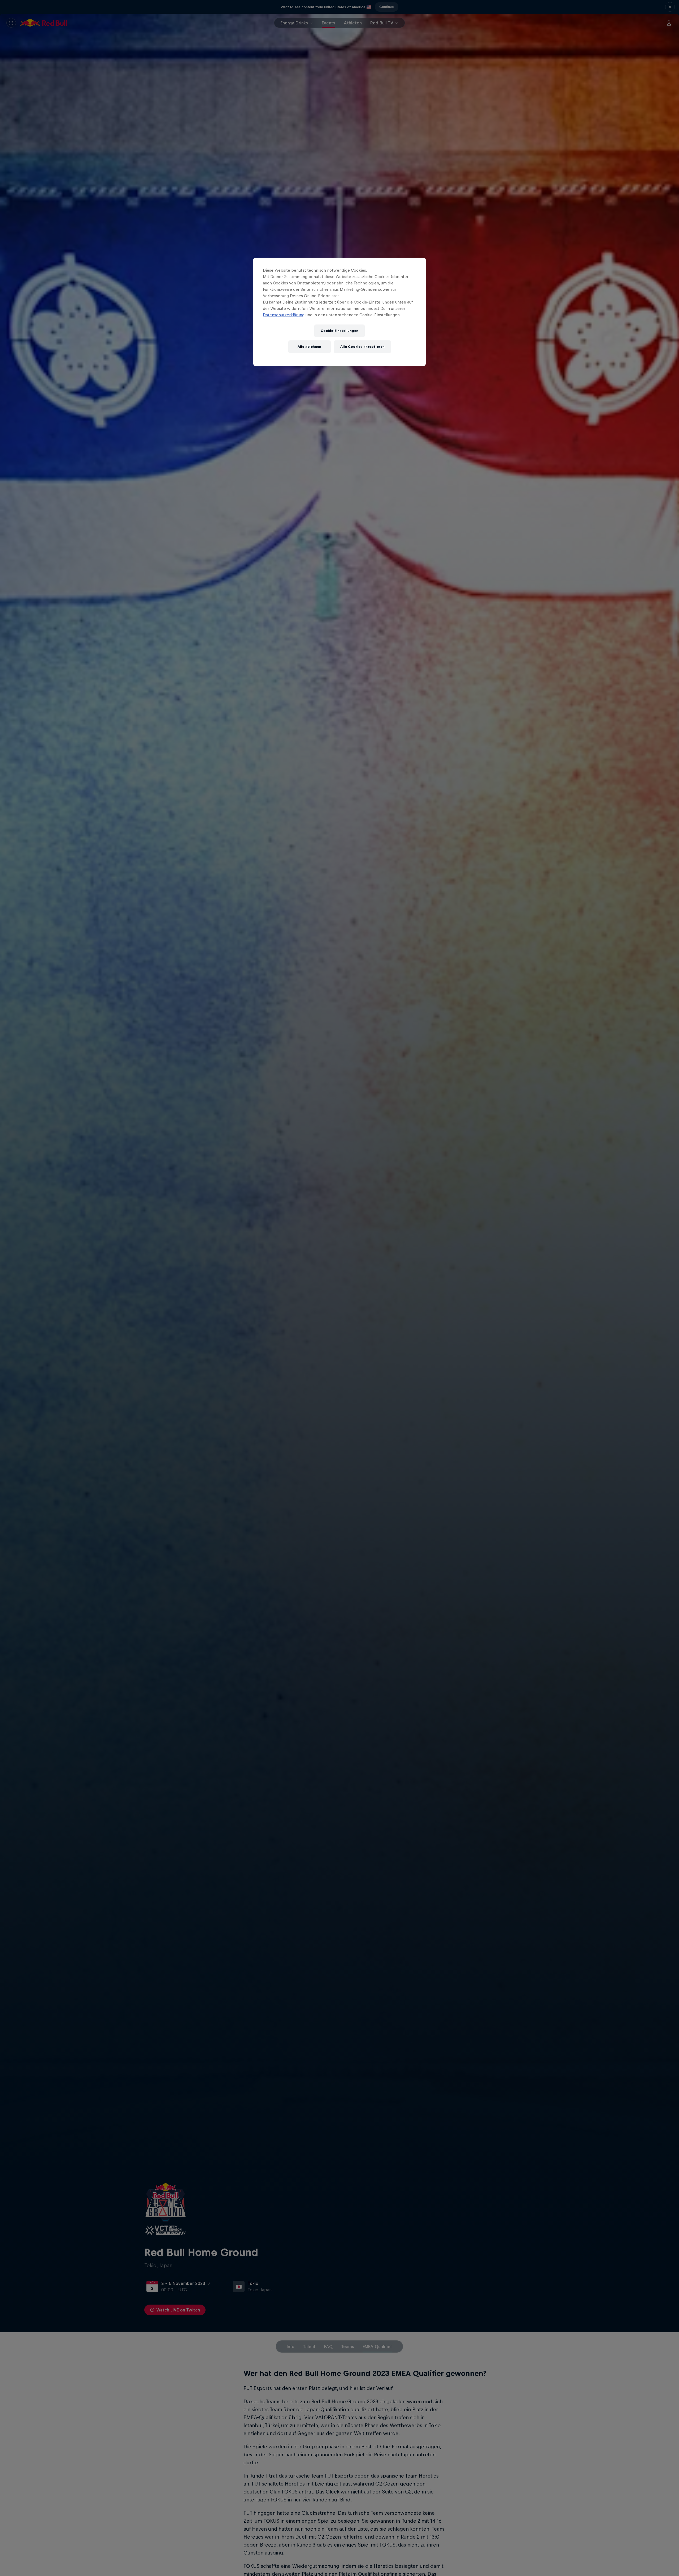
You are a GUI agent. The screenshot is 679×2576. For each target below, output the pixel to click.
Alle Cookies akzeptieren (362, 347)
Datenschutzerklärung (284, 315)
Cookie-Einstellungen (339, 331)
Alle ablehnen (309, 347)
